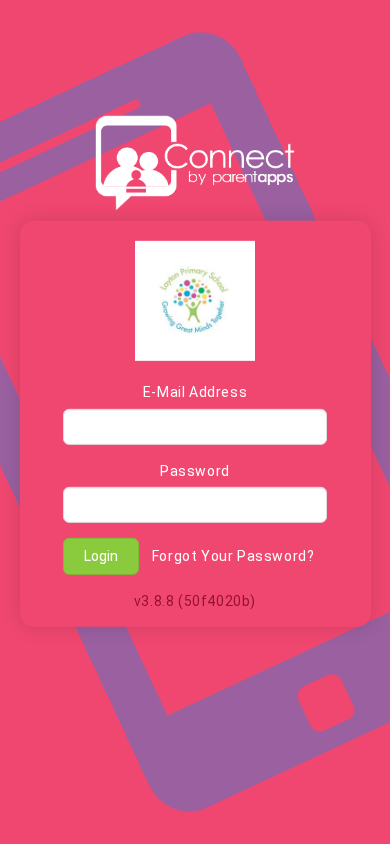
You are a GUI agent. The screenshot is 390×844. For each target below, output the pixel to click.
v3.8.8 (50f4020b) (195, 600)
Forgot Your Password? (233, 556)
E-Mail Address (195, 392)
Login (101, 556)
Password (195, 471)
